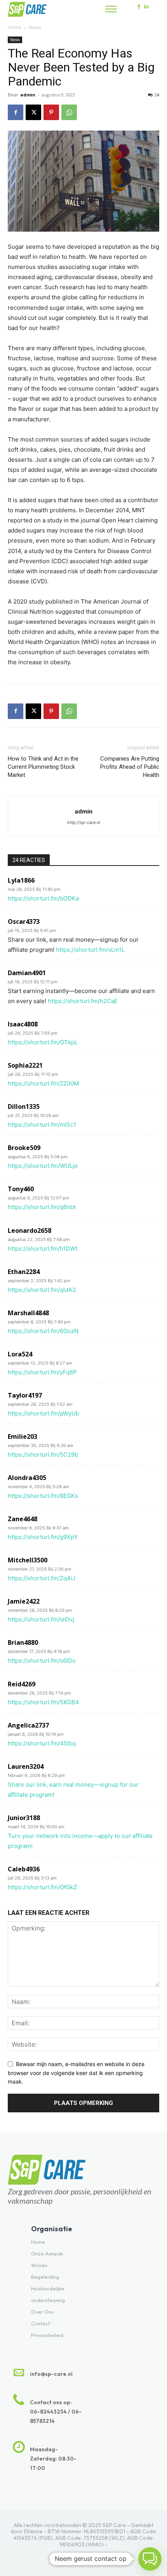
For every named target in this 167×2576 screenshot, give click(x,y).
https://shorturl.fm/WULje (43, 1166)
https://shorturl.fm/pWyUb (43, 1413)
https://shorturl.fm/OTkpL (43, 1042)
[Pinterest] (51, 112)
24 (157, 95)
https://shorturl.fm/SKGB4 (43, 1702)
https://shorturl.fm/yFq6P (42, 1372)
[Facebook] (139, 7)
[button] (150, 2559)
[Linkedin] (147, 7)
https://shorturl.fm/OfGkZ (42, 1887)
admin (28, 95)
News (35, 27)
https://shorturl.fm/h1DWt (43, 1249)
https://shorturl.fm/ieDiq (41, 1619)
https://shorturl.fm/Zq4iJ (42, 1578)
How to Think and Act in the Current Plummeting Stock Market (43, 767)
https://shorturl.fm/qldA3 (42, 1290)
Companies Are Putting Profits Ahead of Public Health (130, 767)
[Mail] (100, 2556)
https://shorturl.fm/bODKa (43, 898)
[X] (33, 112)
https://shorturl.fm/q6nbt (42, 1207)
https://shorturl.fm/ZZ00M (43, 1083)
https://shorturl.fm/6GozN (43, 1331)
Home (15, 27)
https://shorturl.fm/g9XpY (43, 1537)
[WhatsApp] (69, 112)
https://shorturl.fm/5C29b (43, 1455)
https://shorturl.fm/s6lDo (42, 1661)
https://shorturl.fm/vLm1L (90, 950)
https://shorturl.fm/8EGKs (43, 1496)
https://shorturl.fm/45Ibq (42, 1743)
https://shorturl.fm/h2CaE (83, 1001)
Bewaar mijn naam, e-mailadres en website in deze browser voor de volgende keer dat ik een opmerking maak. (76, 2073)
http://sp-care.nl (84, 822)
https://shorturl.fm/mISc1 (42, 1125)
